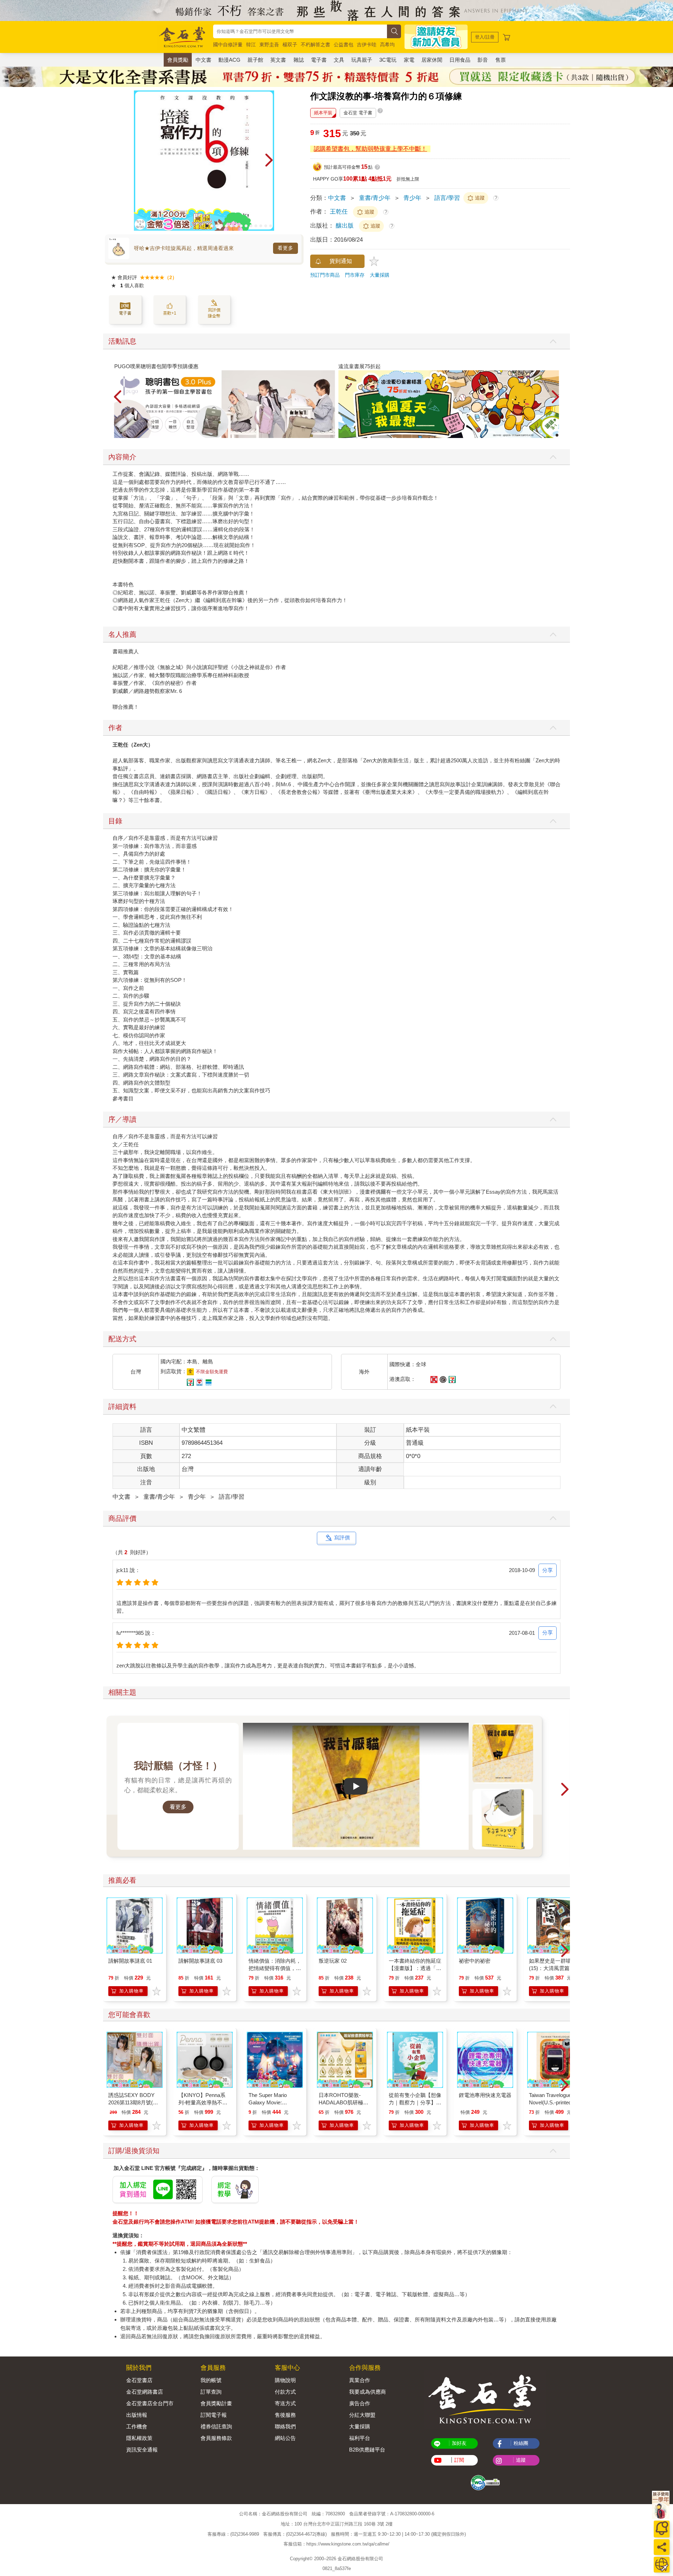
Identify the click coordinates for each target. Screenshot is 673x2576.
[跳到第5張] (226, 226)
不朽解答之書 (315, 45)
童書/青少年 (375, 198)
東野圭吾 (269, 45)
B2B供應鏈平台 (367, 2450)
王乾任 (339, 212)
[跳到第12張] (261, 226)
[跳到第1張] (207, 226)
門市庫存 (355, 275)
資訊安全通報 (142, 2450)
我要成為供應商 (368, 2392)
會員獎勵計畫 (216, 2403)
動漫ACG (229, 60)
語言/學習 (447, 198)
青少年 (412, 198)
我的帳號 (211, 2380)
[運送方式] (662, 2565)
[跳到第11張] (256, 226)
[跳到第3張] (217, 226)
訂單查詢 (211, 2392)
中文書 (203, 60)
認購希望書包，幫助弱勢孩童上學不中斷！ (370, 149)
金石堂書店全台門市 (150, 2403)
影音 (483, 60)
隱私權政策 (139, 2438)
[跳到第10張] (251, 226)
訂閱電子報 (214, 2415)
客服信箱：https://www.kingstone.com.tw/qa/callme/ (336, 2544)
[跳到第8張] (241, 226)
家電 (409, 60)
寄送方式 (285, 2403)
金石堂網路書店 (145, 2392)
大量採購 (380, 275)
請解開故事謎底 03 (200, 1961)
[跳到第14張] (271, 226)
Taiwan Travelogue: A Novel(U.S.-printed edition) (553, 2102)
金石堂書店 (139, 2380)
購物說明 (285, 2380)
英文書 (278, 60)
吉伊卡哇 (367, 45)
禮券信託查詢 (216, 2426)
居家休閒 (432, 60)
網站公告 (285, 2438)
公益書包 (344, 45)
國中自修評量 (228, 45)
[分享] (662, 2547)
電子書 (319, 60)
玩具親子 (362, 60)
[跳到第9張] (246, 226)
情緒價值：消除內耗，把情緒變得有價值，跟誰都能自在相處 (275, 1968)
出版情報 (137, 2415)
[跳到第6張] (231, 226)
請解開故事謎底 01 (130, 1961)
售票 (501, 60)
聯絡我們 (285, 2426)
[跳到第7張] (236, 226)
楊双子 (290, 45)
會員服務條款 (216, 2438)
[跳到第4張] (222, 226)
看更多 (285, 248)
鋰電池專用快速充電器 (485, 2095)
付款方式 (285, 2392)
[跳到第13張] (266, 226)
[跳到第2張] (212, 226)
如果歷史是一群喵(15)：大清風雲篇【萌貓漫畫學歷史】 (555, 1968)
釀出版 (346, 226)
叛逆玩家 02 (333, 1961)
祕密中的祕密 (475, 1961)
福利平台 (360, 2438)
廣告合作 (360, 2403)
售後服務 (285, 2415)
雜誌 (299, 60)
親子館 (255, 60)
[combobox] (300, 31)
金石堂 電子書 (358, 113)
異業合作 (360, 2380)
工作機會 (137, 2426)
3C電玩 (388, 60)
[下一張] (269, 161)
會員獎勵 (178, 60)
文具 (339, 60)
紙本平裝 (323, 113)
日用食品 (460, 60)
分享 (548, 1570)
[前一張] (139, 161)
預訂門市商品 (325, 275)
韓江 (251, 45)
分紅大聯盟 (362, 2415)
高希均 (387, 45)
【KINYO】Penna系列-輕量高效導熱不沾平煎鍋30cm (203, 2102)
